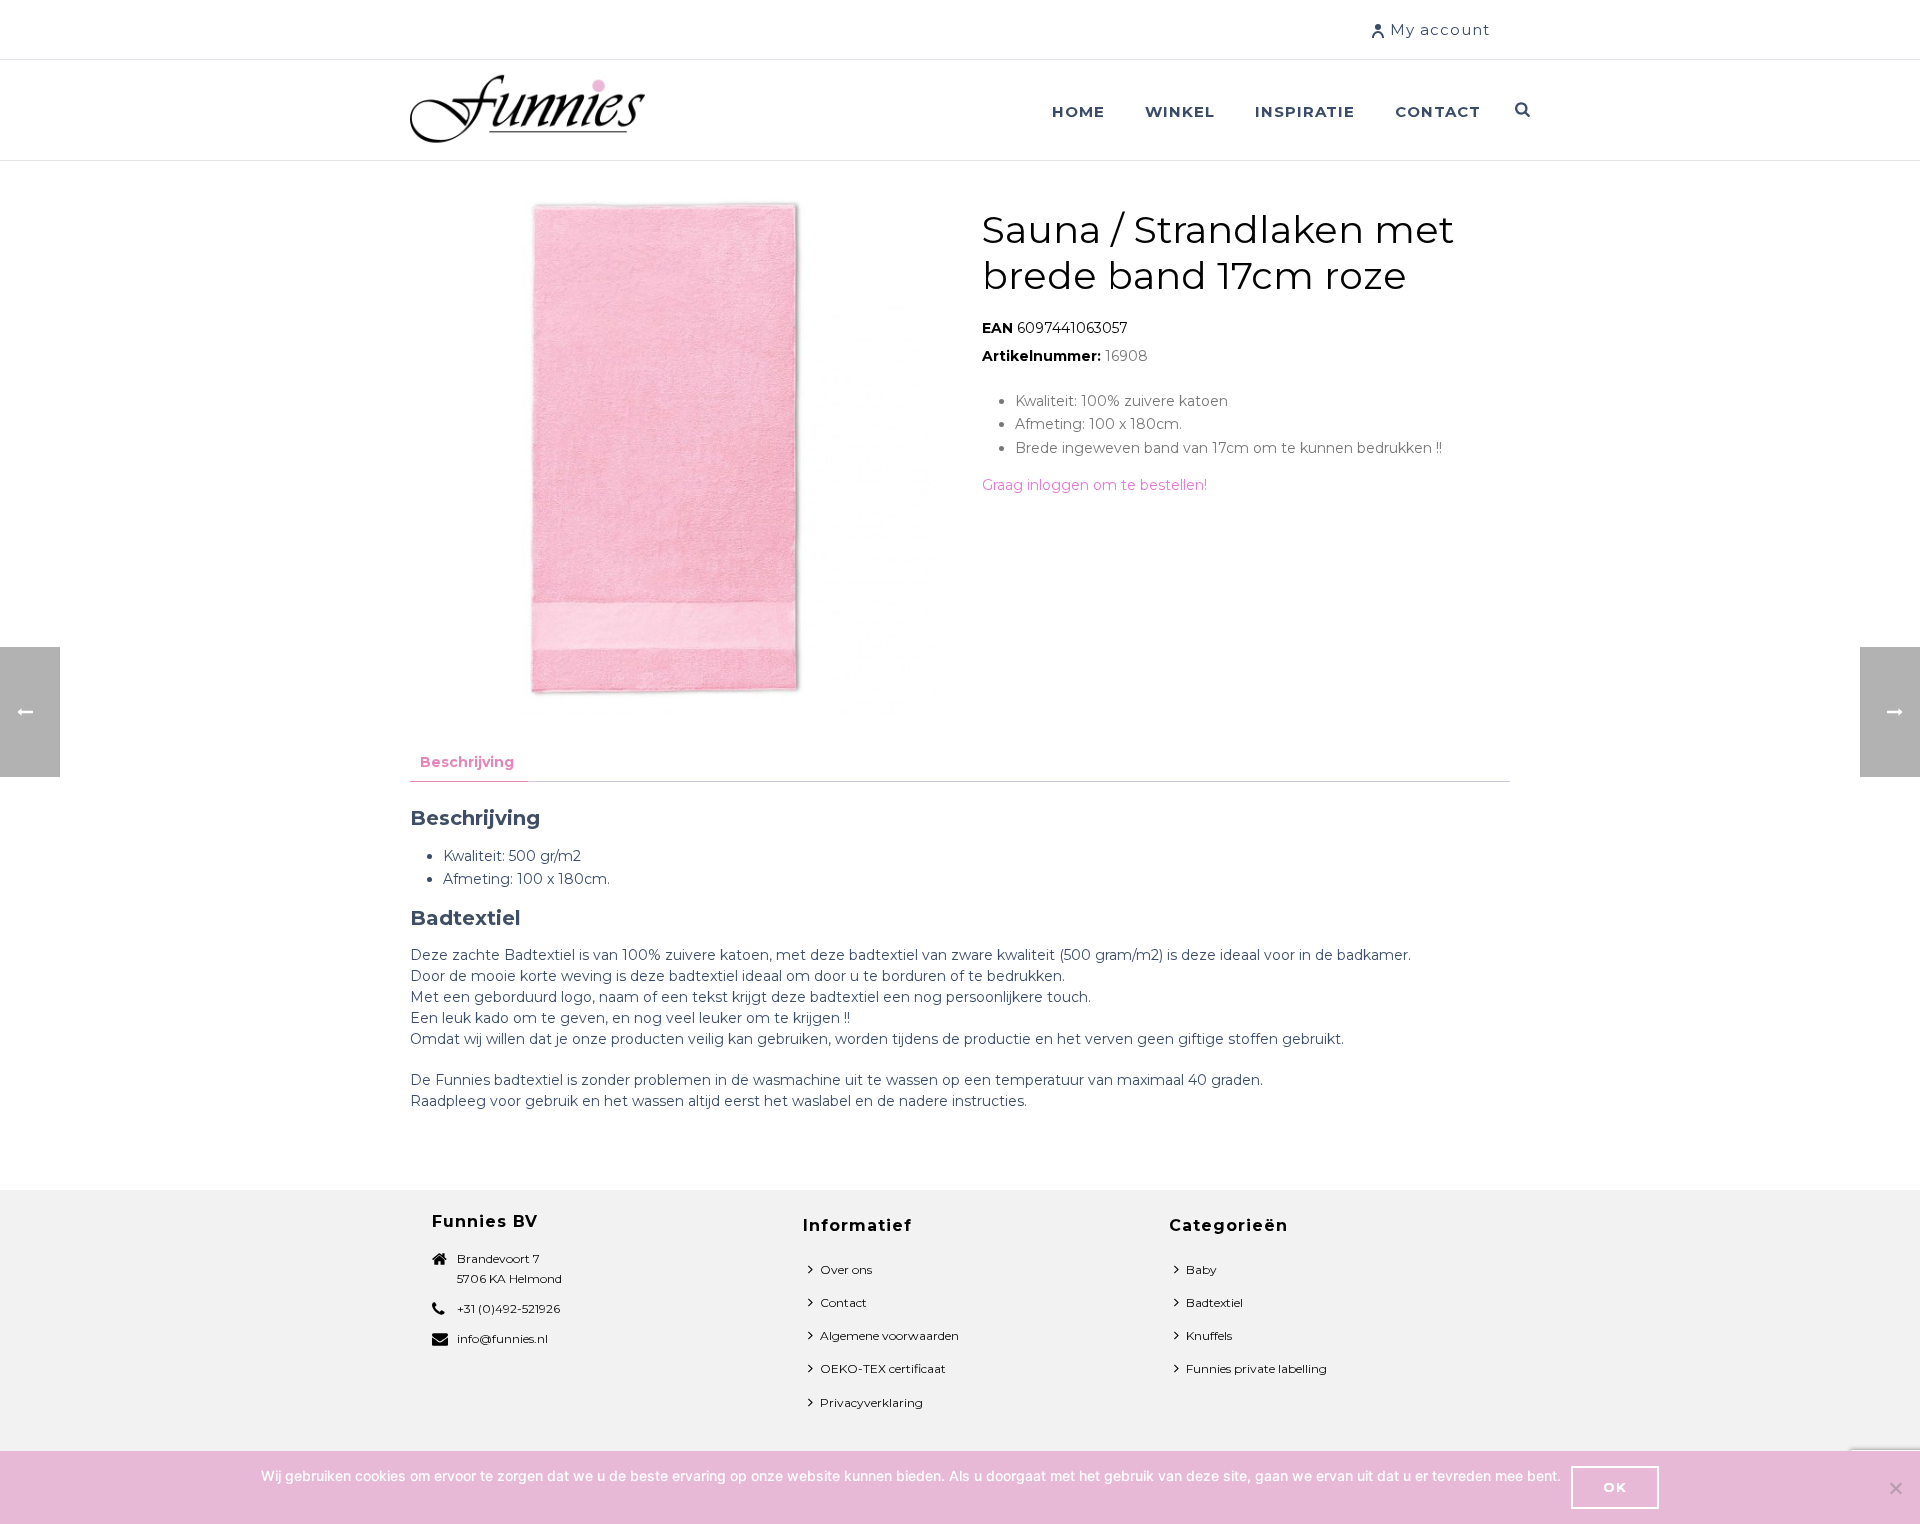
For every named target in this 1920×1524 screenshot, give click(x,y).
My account (1440, 29)
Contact (1438, 111)
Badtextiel (1214, 1302)
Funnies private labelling (1256, 1368)
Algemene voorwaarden (889, 1335)
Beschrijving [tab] (467, 762)
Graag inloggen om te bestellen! (1094, 485)
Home (1078, 111)
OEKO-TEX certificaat (883, 1368)
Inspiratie (1305, 111)
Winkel (1180, 111)
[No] (1895, 1488)
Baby (1201, 1269)
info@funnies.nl (502, 1338)
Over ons (846, 1269)
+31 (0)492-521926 (508, 1308)
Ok (1615, 1487)
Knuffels (1209, 1335)
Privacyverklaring (871, 1402)
